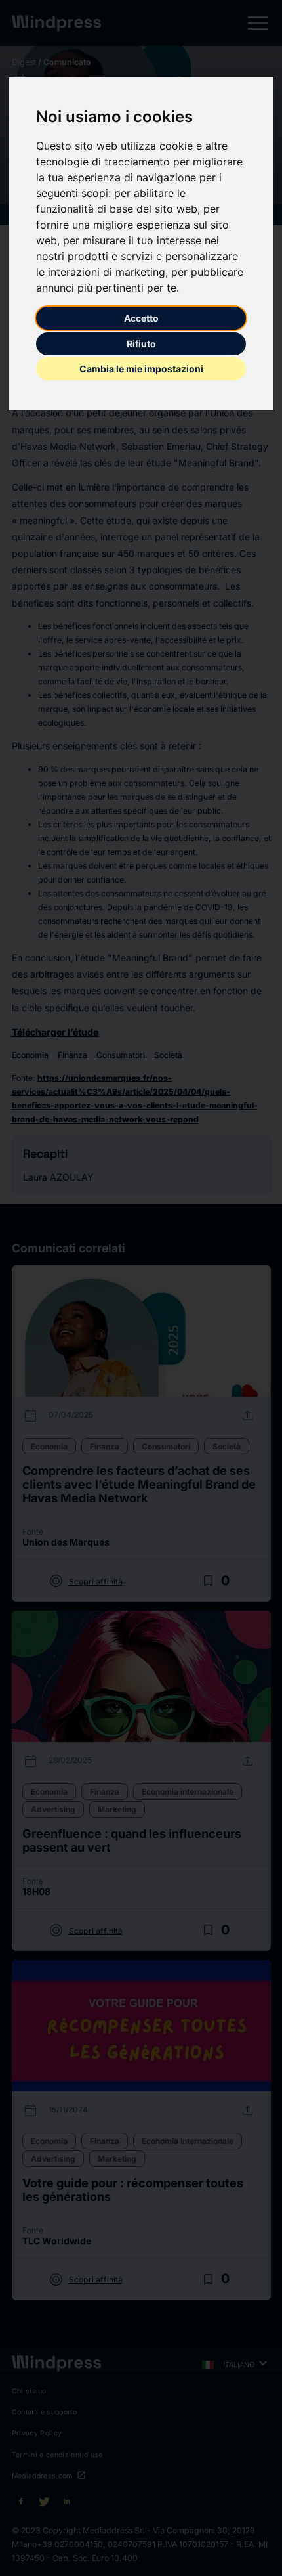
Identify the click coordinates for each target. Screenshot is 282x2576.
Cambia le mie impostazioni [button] (141, 369)
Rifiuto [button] (141, 344)
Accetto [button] (141, 318)
